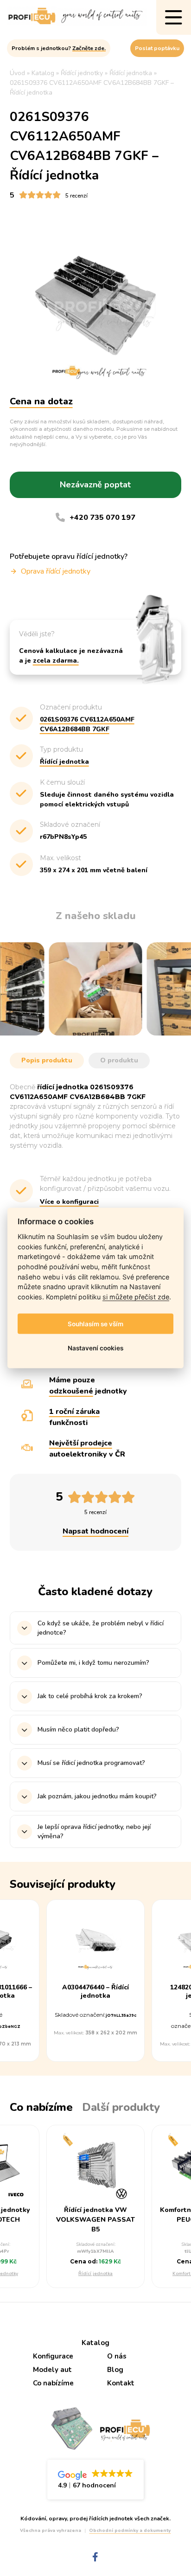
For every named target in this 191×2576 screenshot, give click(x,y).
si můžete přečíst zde (136, 1296)
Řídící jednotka (95, 2274)
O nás (117, 2356)
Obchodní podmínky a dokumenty (130, 2531)
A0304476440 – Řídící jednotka (95, 1992)
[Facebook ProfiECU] (95, 2557)
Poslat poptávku (157, 48)
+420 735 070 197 (102, 518)
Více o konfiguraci (69, 1202)
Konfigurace (53, 2356)
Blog (115, 2370)
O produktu (119, 1060)
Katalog (95, 2343)
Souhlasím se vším (95, 1324)
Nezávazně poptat (95, 485)
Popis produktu (47, 1060)
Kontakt (121, 2383)
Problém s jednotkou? (59, 48)
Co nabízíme (53, 2383)
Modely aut (52, 2370)
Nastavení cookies (95, 1348)
